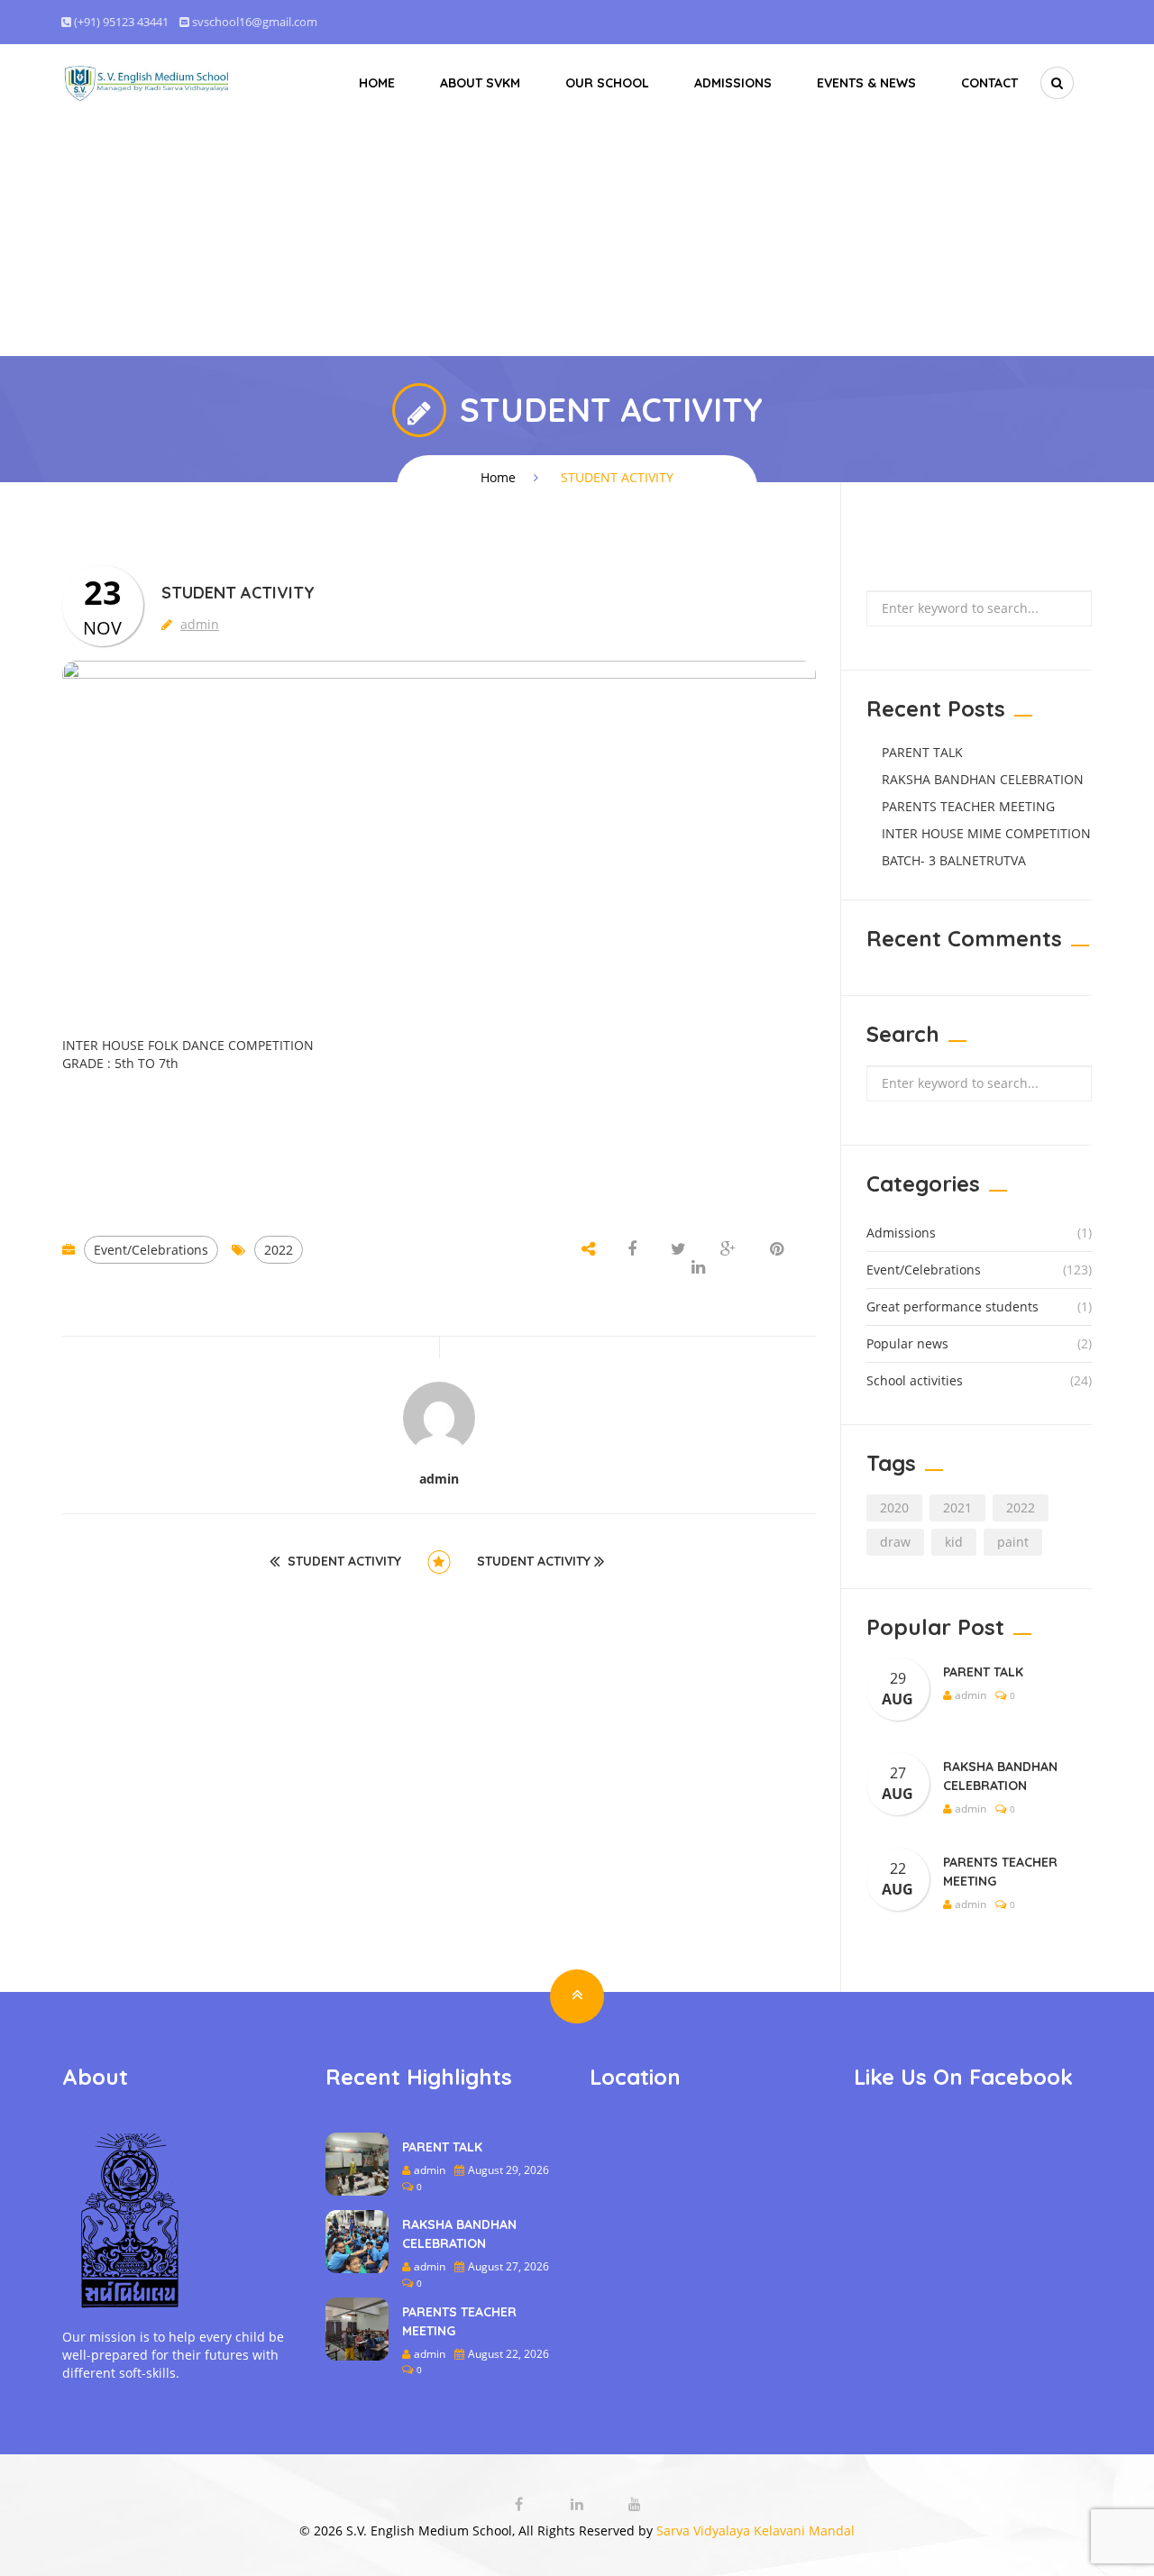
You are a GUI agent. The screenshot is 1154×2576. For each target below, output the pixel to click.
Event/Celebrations (151, 1250)
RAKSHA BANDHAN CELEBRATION (983, 779)
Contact (989, 83)
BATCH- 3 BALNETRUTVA (954, 860)
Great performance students (953, 1306)
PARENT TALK (922, 752)
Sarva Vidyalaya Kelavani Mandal (756, 2530)
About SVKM (480, 83)
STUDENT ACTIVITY (344, 1562)
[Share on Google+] (728, 1250)
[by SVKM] (147, 82)
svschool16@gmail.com (255, 22)
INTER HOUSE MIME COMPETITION (986, 833)
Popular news (907, 1343)
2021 (957, 1507)
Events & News (866, 83)
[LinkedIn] (579, 2504)
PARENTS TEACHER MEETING (968, 806)
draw (895, 1542)
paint (1013, 1542)
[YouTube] (635, 2504)
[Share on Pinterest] (777, 1250)
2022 (279, 1250)
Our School (607, 83)
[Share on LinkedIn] (698, 1268)
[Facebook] (521, 2504)
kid (954, 1542)
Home (377, 83)
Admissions (733, 83)
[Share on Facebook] (634, 1250)
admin (200, 624)
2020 (894, 1507)
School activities (915, 1380)
